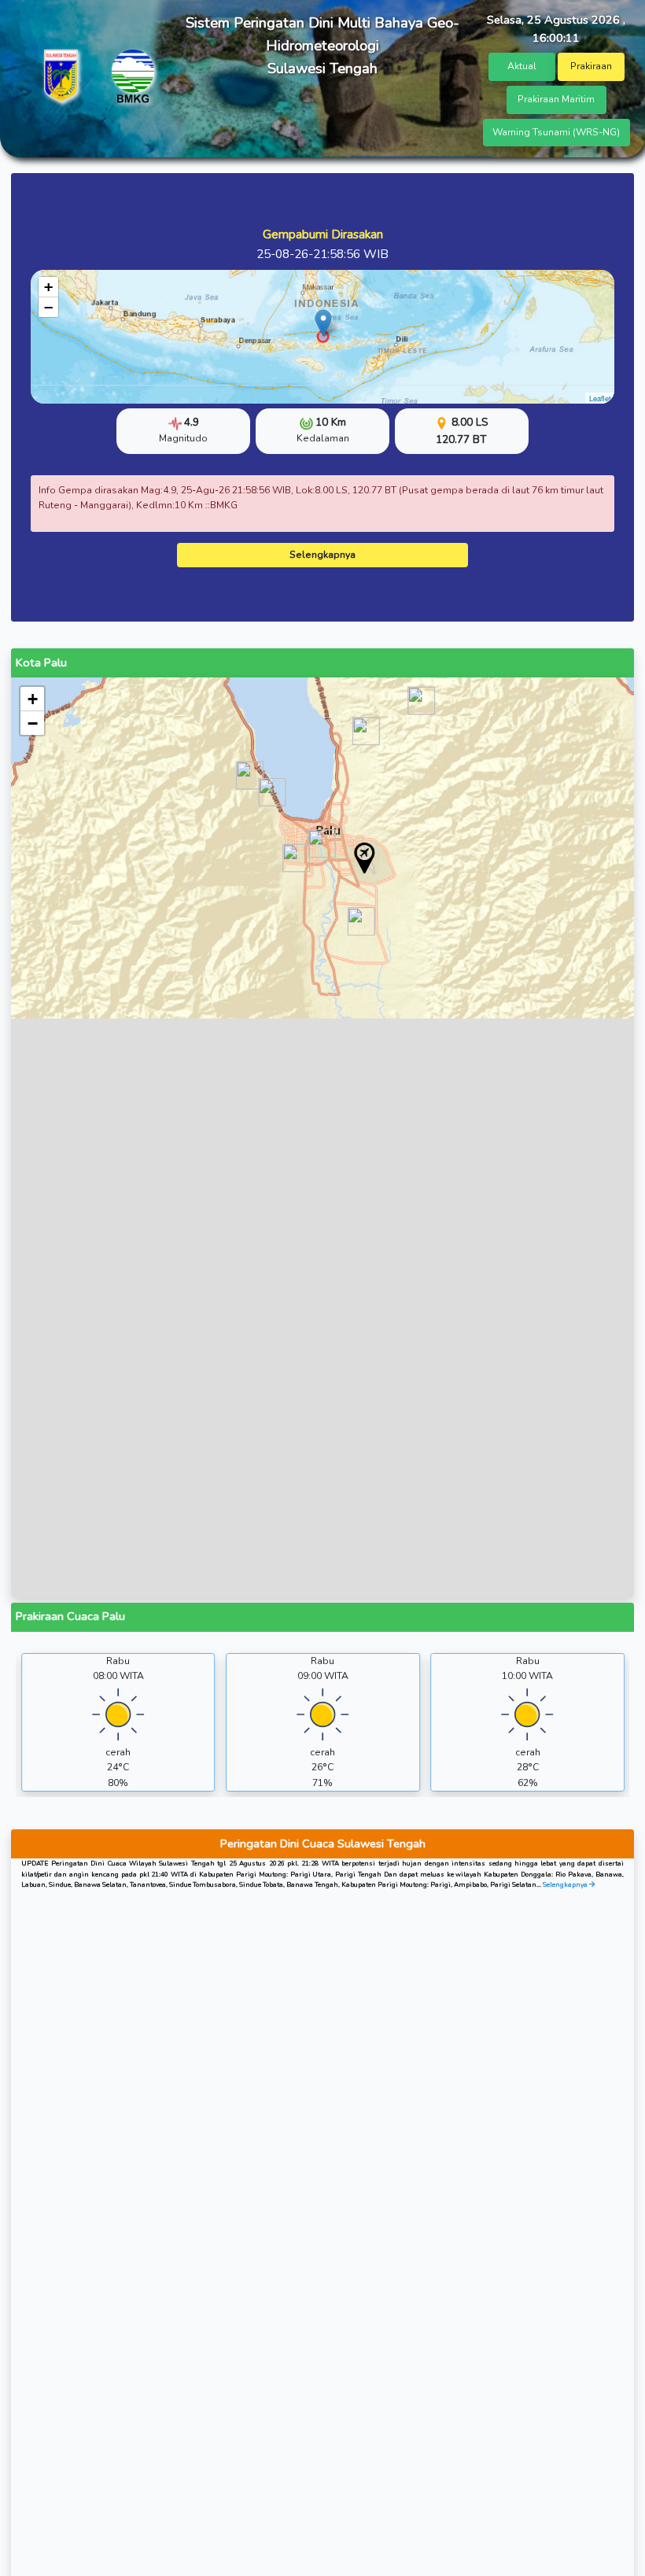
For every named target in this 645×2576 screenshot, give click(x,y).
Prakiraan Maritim (556, 99)
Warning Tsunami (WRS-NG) (556, 132)
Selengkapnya (322, 555)
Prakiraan (591, 66)
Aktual (522, 66)
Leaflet (600, 398)
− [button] (48, 307)
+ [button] (48, 287)
